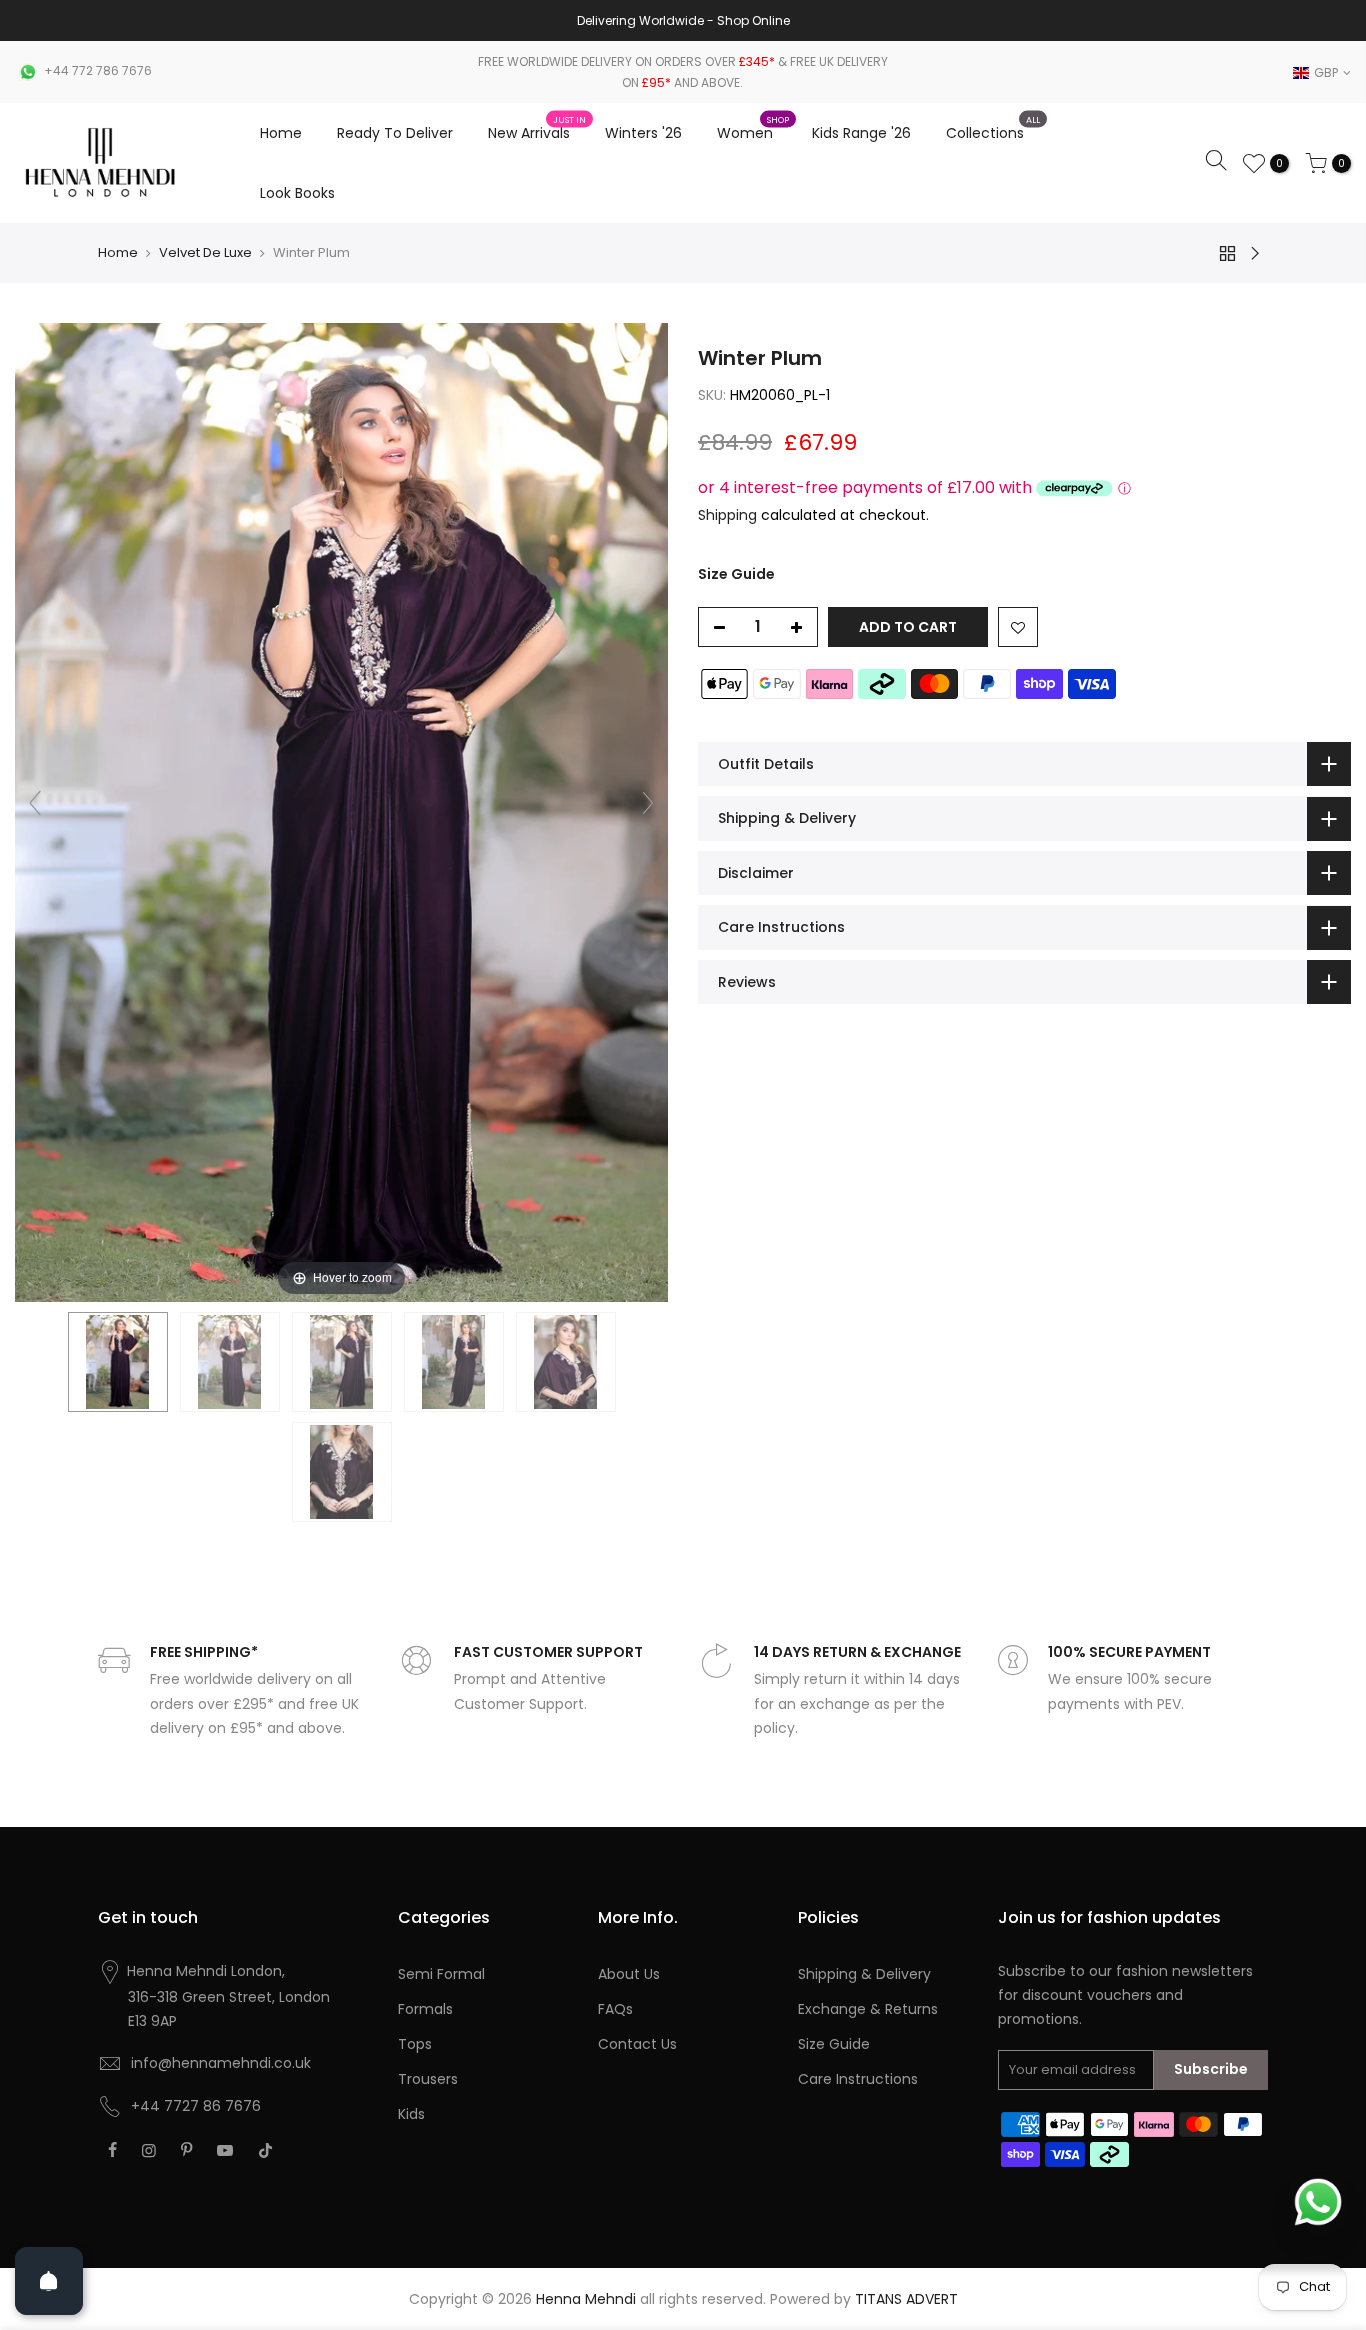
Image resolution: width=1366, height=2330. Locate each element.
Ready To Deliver (395, 133)
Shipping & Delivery (864, 1974)
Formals (425, 2009)
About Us (629, 1974)
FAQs (615, 2009)
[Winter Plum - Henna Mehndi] (118, 1362)
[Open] (49, 2281)
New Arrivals (537, 129)
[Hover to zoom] (341, 811)
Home (281, 133)
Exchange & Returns (868, 2009)
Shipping (727, 515)
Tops (415, 2044)
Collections (993, 129)
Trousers (428, 2079)
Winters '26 (643, 133)
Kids (411, 2114)
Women (753, 129)
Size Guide (736, 574)
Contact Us (637, 2044)
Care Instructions (858, 2079)
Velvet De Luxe (205, 252)
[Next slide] (648, 803)
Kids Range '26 (861, 133)
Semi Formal (441, 1974)
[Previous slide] (35, 803)
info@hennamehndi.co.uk (221, 2063)
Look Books (297, 193)
